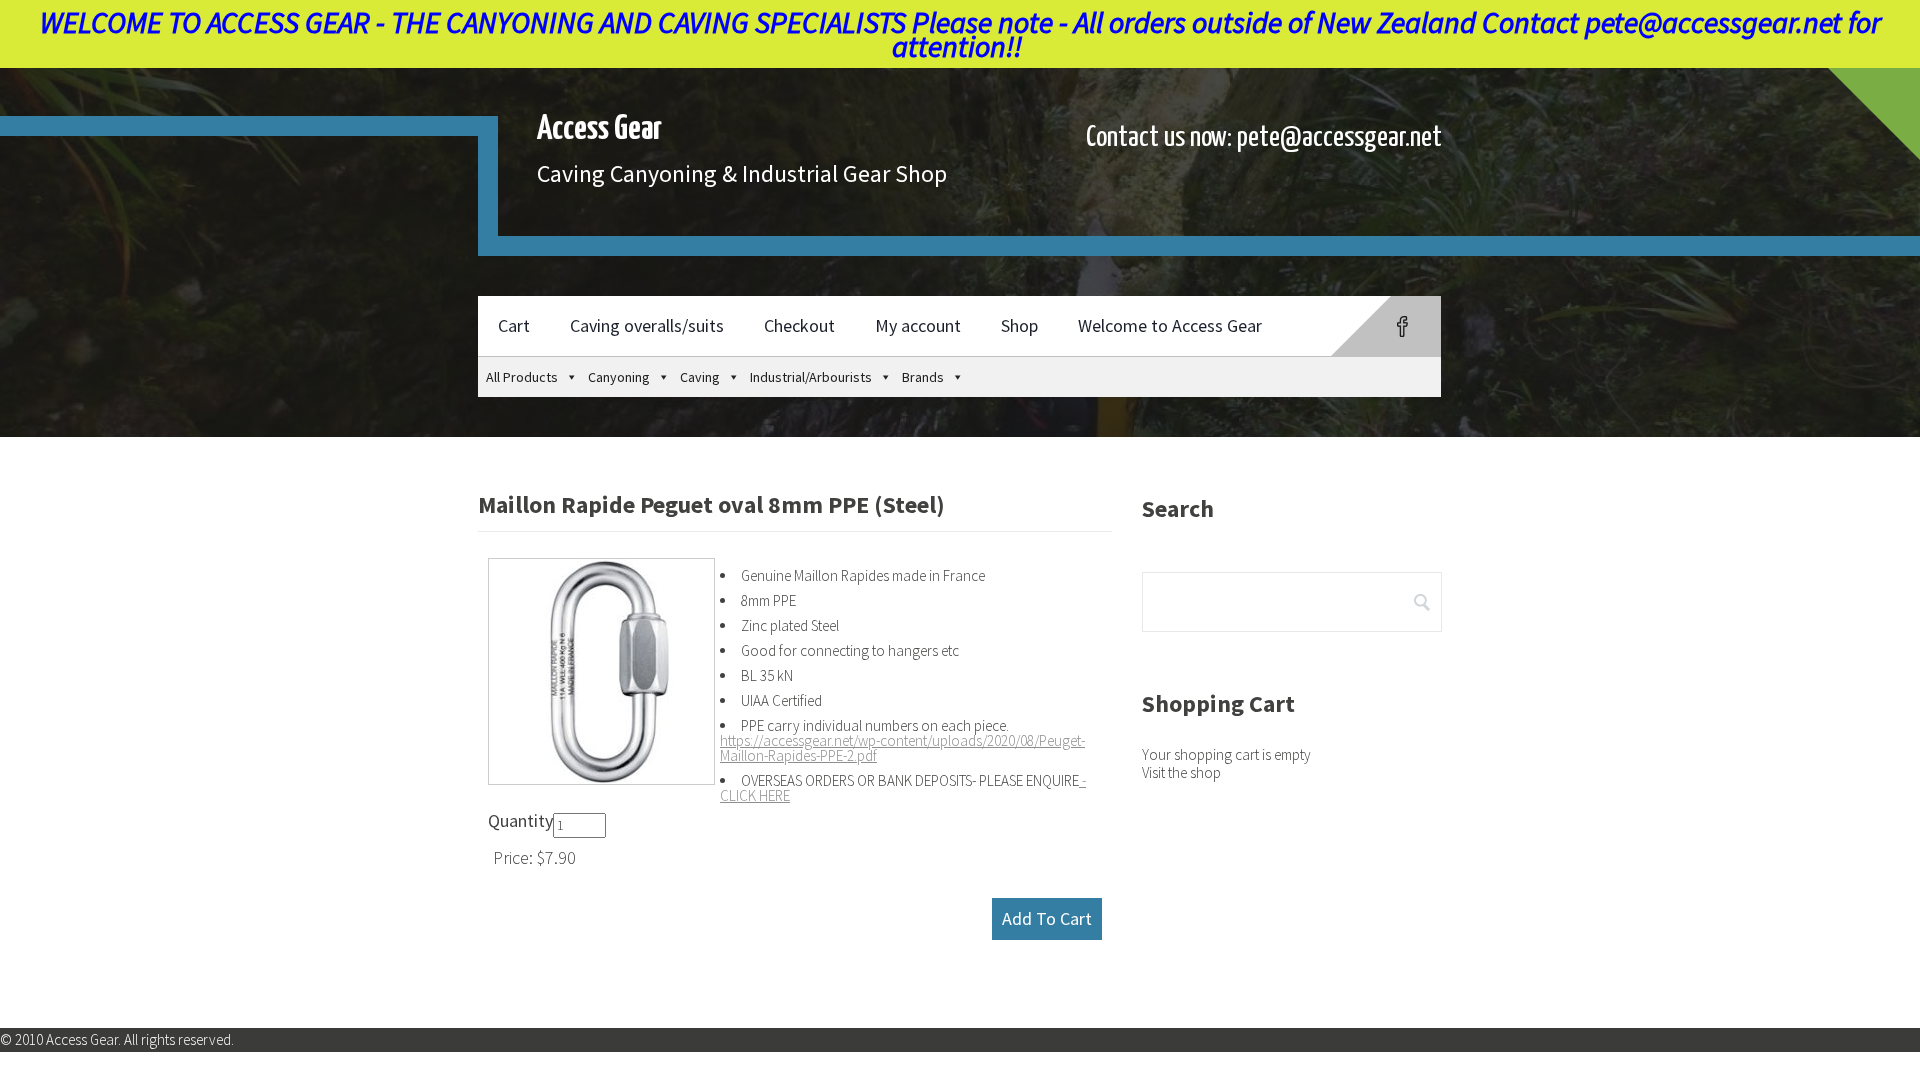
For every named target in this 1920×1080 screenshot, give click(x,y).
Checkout (799, 325)
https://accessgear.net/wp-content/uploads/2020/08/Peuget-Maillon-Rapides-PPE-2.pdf (902, 748)
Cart (514, 325)
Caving (700, 377)
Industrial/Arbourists (811, 377)
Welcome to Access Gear (1170, 325)
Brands (923, 377)
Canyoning (619, 377)
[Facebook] (1402, 326)
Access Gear (599, 129)
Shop (1019, 325)
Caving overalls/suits (647, 325)
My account (918, 325)
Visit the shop (1181, 772)
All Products (522, 377)
